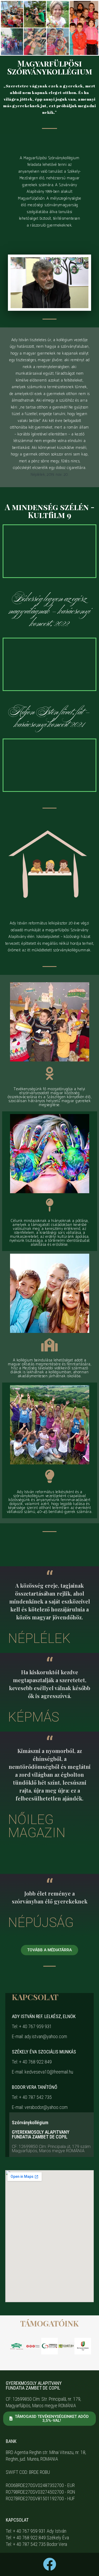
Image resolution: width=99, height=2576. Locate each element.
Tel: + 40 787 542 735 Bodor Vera (36, 2544)
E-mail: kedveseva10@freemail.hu (43, 2072)
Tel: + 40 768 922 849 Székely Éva (37, 2538)
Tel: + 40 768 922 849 (32, 2062)
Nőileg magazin (37, 1826)
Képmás (34, 1717)
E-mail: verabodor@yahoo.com (40, 2107)
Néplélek (39, 1638)
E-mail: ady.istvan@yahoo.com (39, 2036)
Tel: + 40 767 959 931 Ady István (36, 2531)
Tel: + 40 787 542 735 (32, 2097)
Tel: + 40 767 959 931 (32, 2026)
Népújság (41, 1922)
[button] (13, 2346)
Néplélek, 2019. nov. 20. (49, 475)
